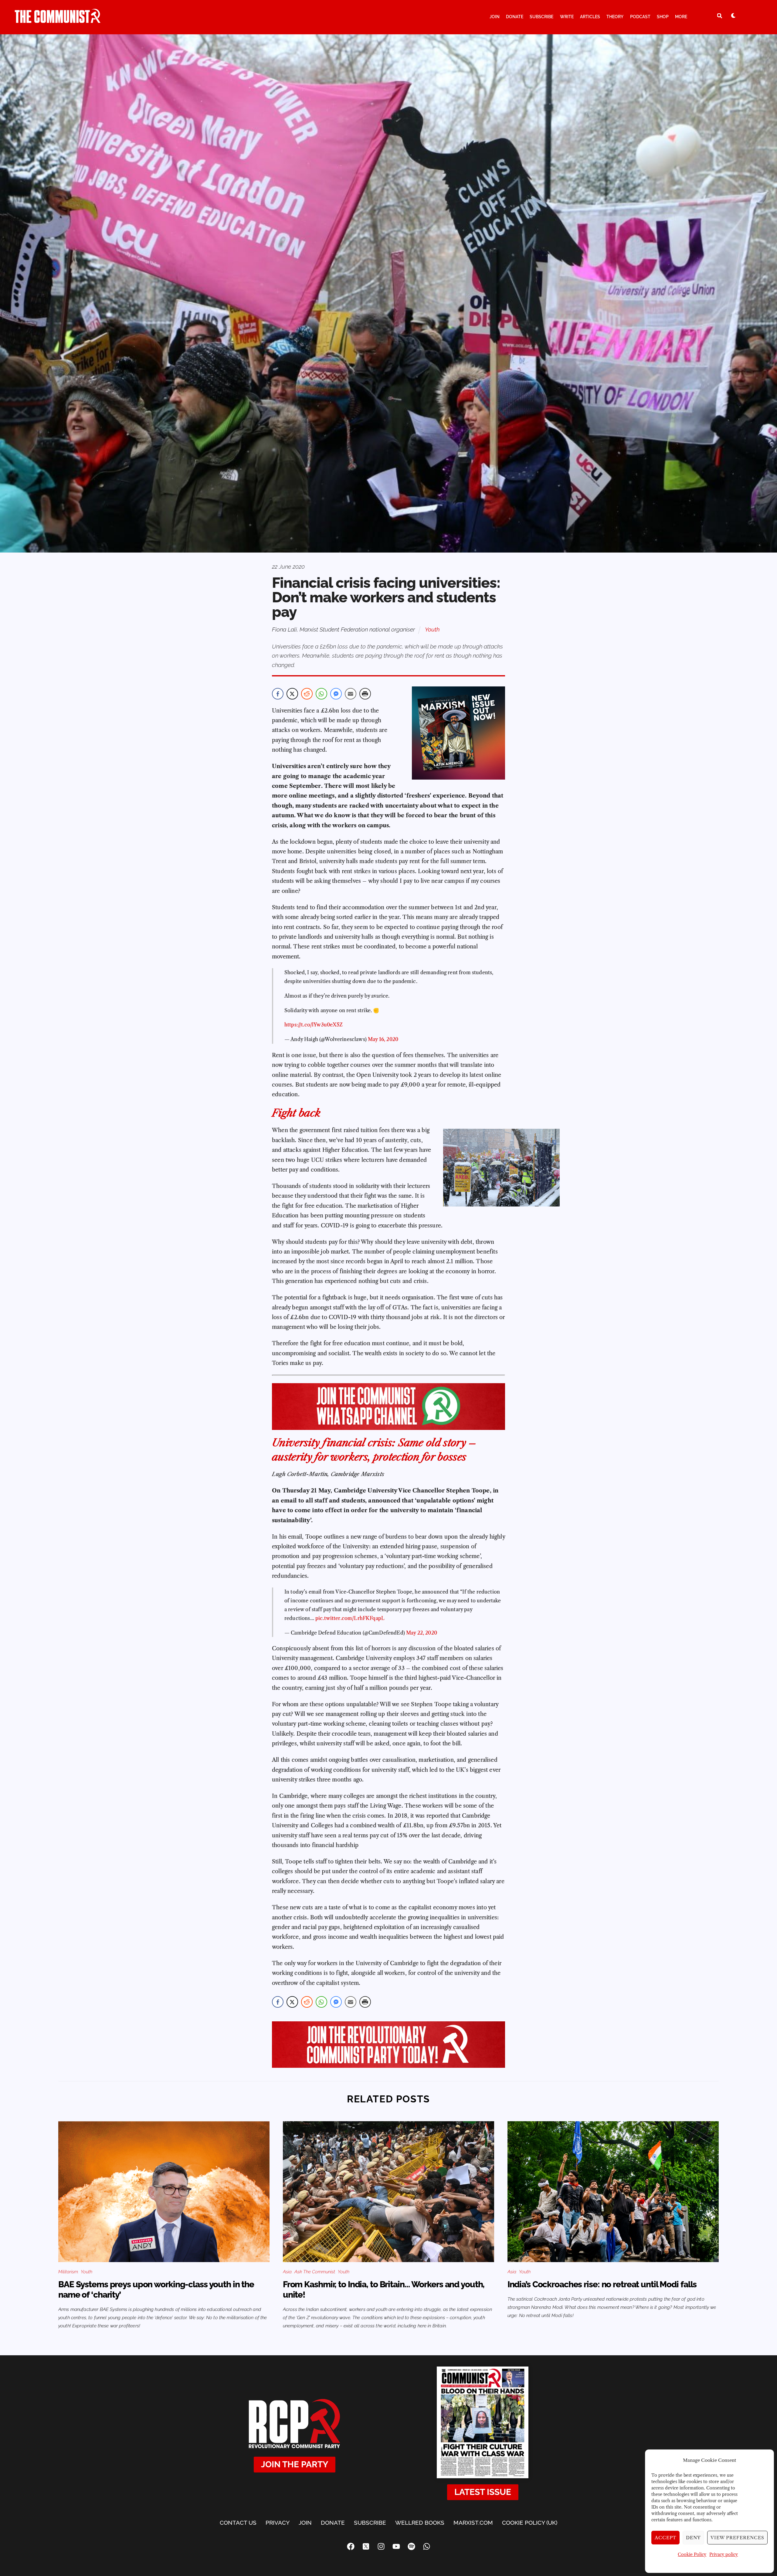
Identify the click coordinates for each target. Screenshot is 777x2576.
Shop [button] (663, 17)
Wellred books (420, 2523)
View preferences (737, 2538)
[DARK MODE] (733, 15)
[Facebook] (351, 2547)
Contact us (238, 2523)
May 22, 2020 (422, 1633)
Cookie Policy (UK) (530, 2523)
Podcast (640, 17)
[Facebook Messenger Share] (336, 694)
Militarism (68, 2272)
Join (495, 17)
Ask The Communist (315, 2272)
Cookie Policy (692, 2554)
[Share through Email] (351, 694)
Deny (693, 2538)
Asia (287, 2272)
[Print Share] (365, 694)
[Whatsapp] (426, 2547)
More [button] (681, 17)
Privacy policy (724, 2554)
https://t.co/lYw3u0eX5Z (314, 1025)
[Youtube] (396, 2547)
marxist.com (473, 2523)
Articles (590, 17)
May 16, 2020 (383, 1039)
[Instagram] (381, 2547)
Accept (666, 2538)
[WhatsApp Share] (321, 694)
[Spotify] (411, 2547)
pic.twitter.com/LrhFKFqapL (350, 1618)
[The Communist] (58, 20)
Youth (432, 629)
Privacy (278, 2523)
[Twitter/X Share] (292, 694)
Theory (615, 17)
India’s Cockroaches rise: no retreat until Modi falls (602, 2284)
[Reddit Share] (307, 694)
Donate (515, 17)
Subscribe (541, 17)
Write (567, 17)
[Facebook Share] (278, 694)
